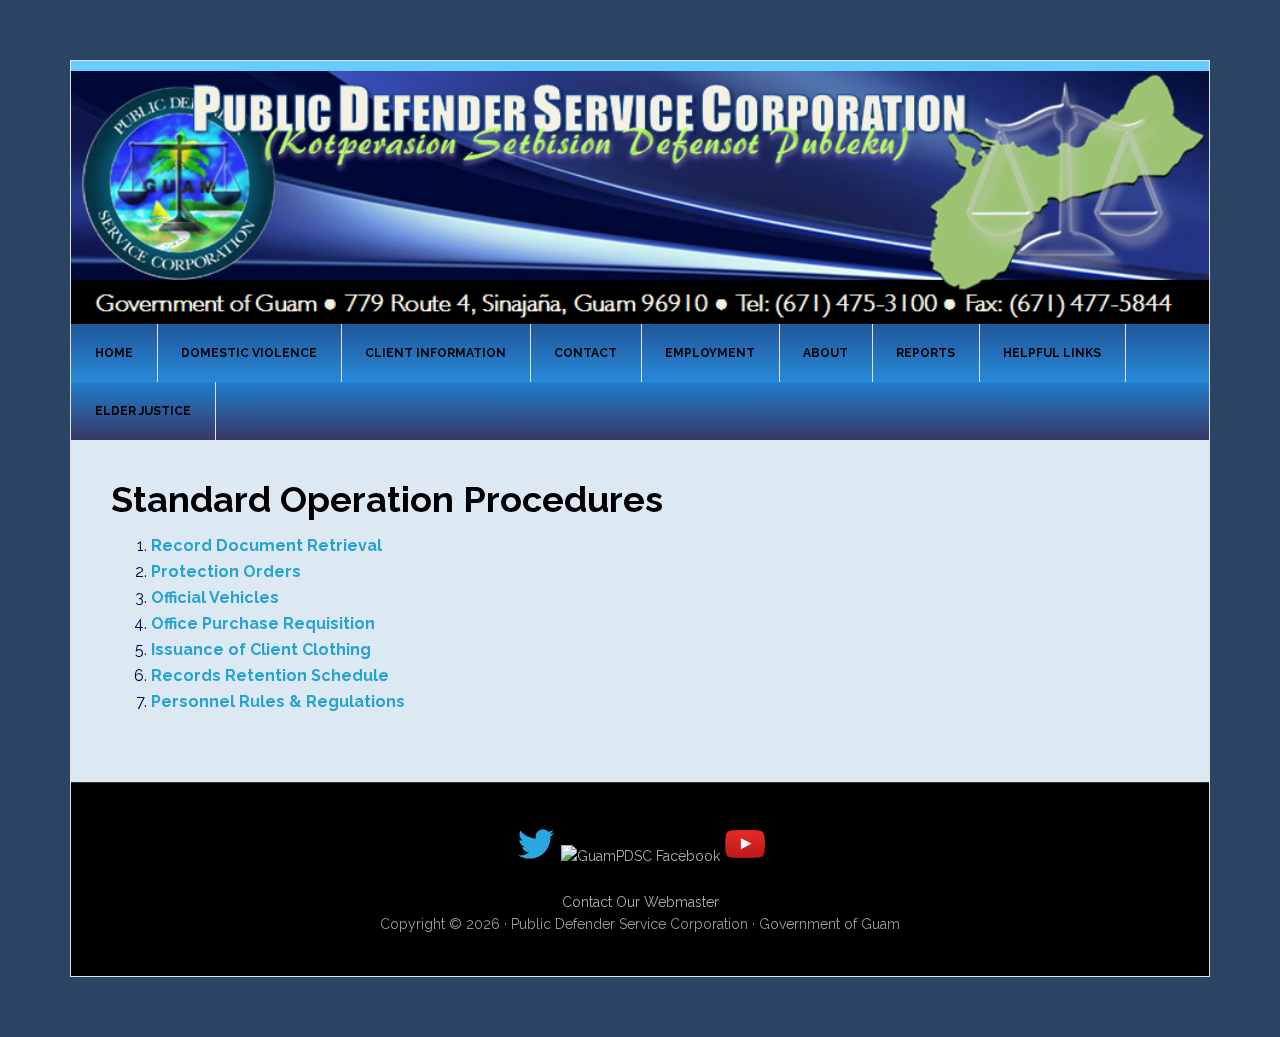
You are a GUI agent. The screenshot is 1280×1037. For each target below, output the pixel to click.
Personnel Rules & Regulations (278, 701)
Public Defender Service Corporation (640, 196)
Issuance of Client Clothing (261, 649)
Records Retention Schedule (270, 675)
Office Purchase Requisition (263, 623)
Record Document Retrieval (266, 545)
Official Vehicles (215, 597)
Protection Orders (226, 571)
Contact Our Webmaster (640, 902)
